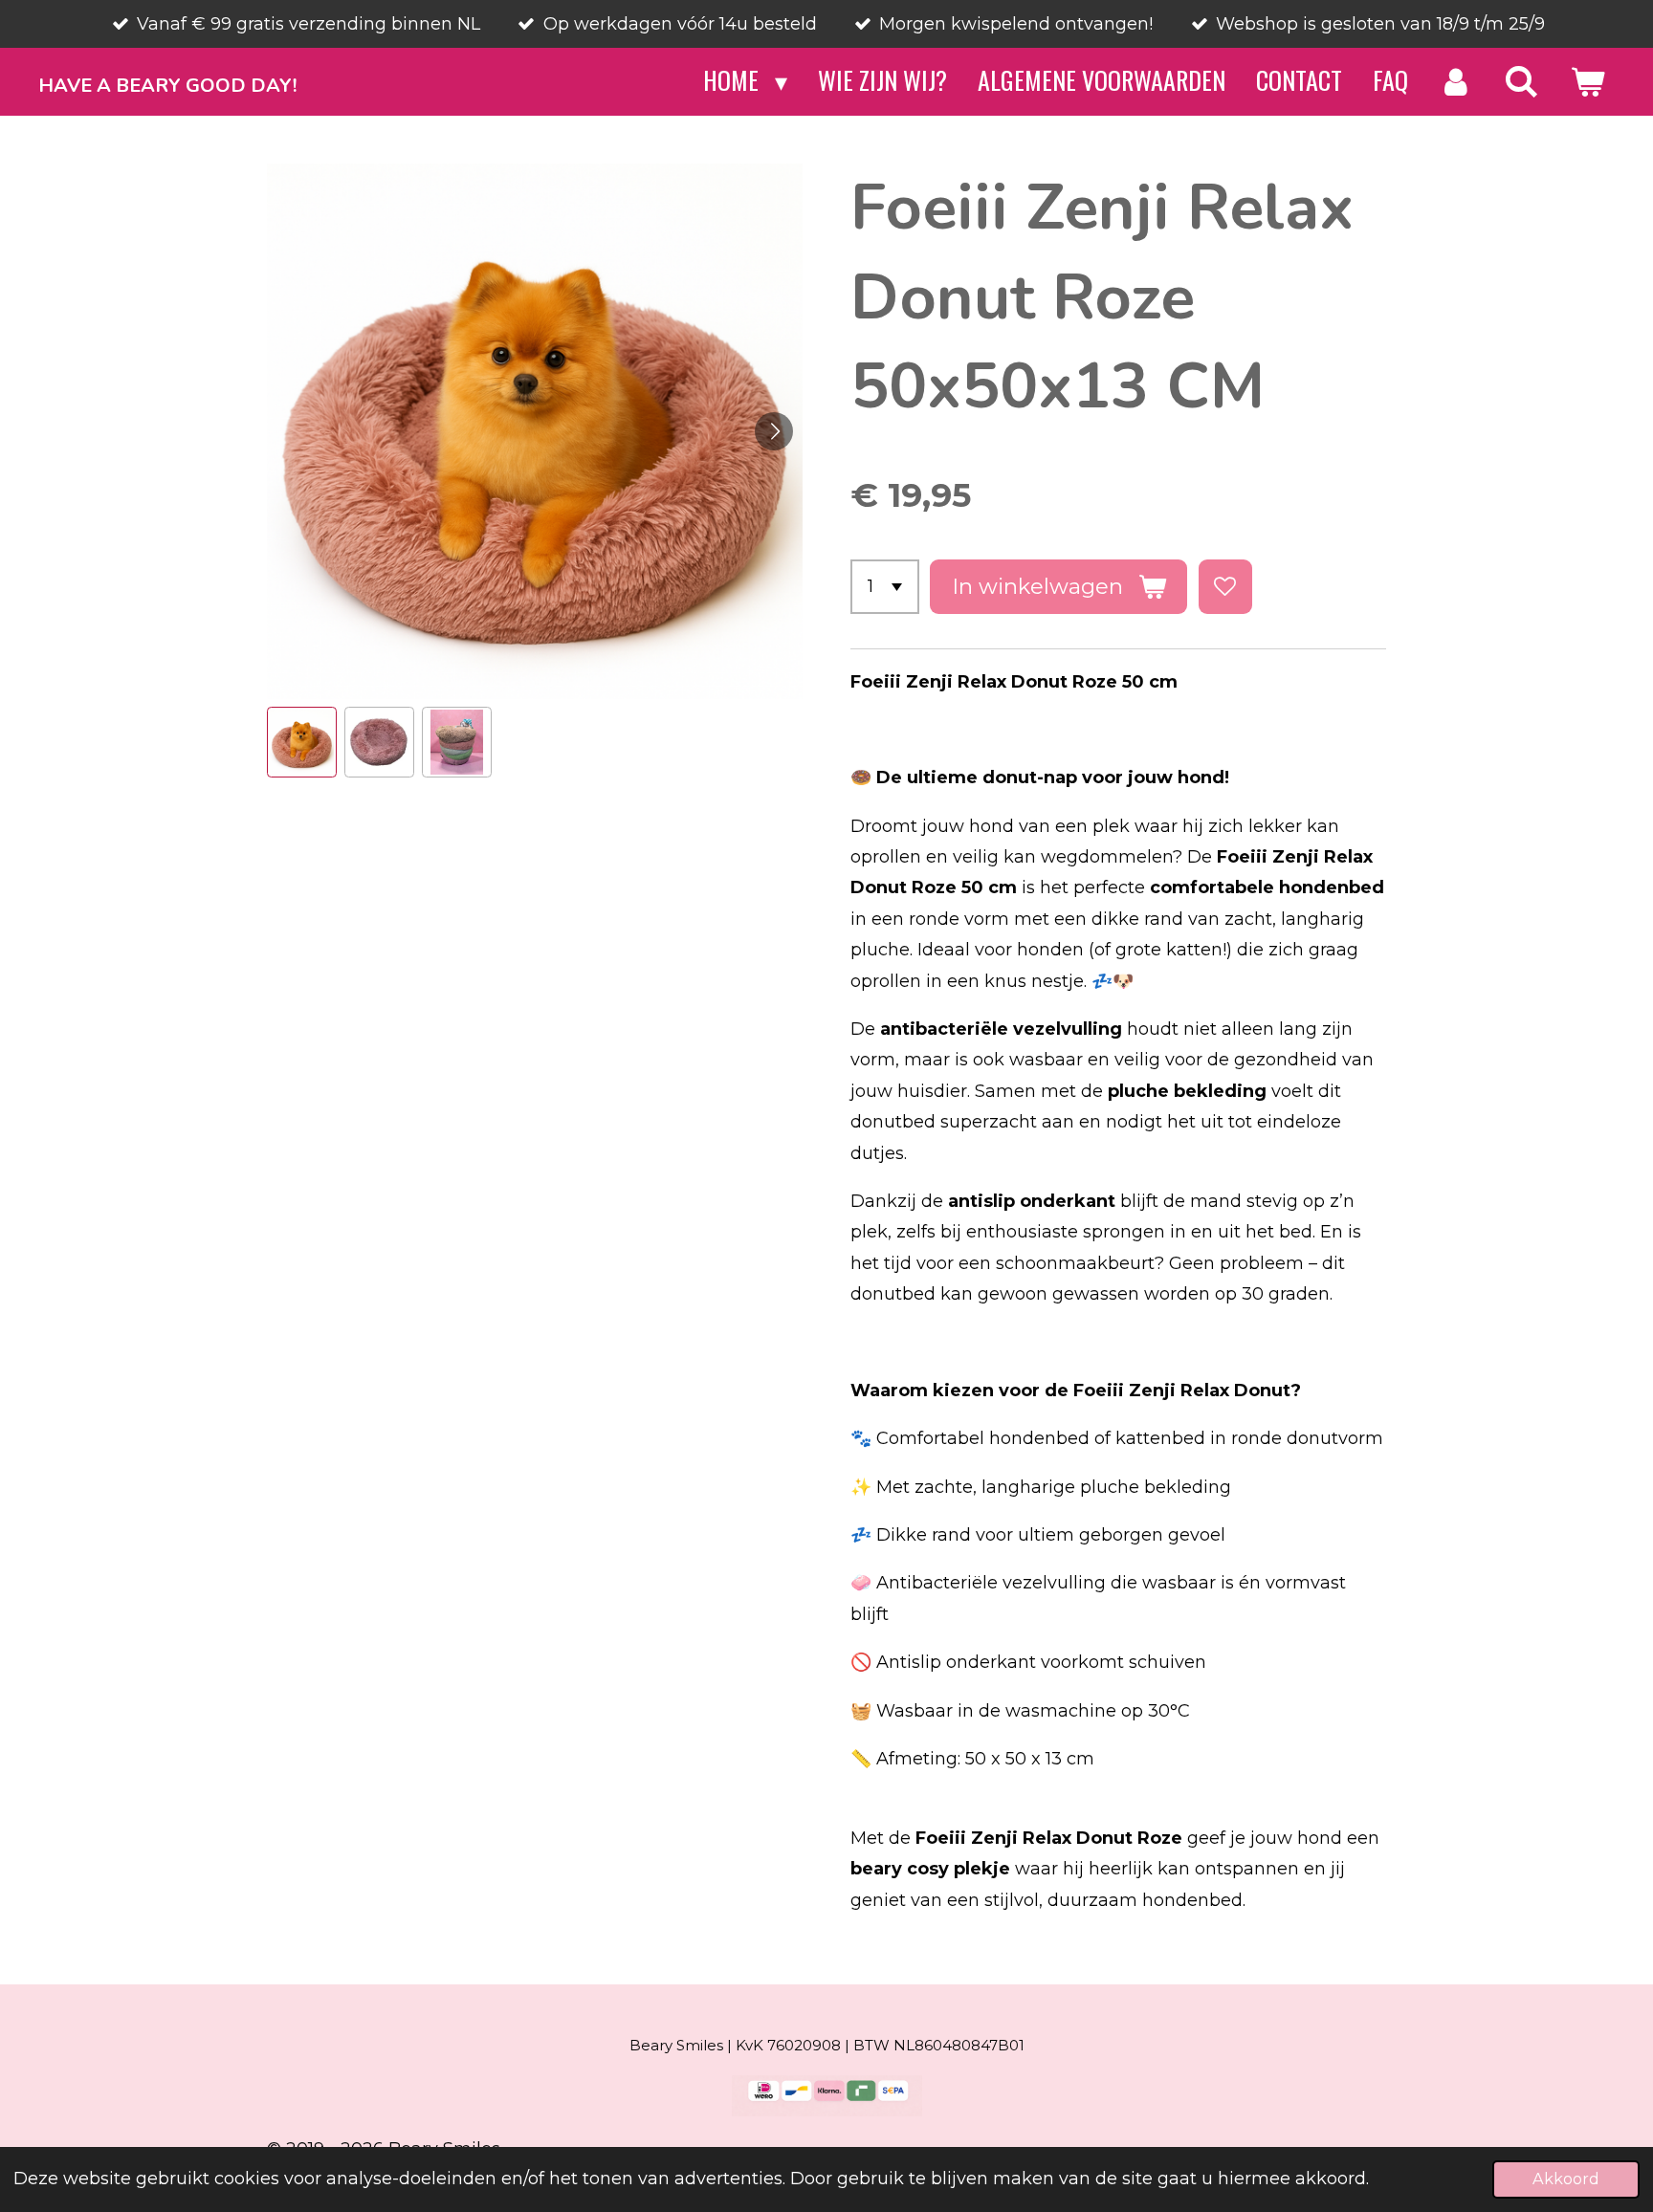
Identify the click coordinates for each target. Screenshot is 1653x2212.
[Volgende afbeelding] (774, 431)
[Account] (1456, 81)
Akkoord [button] (1566, 2179)
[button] (302, 742)
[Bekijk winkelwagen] (1587, 81)
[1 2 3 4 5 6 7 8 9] (885, 586)
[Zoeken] (1521, 81)
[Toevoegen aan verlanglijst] (1225, 586)
